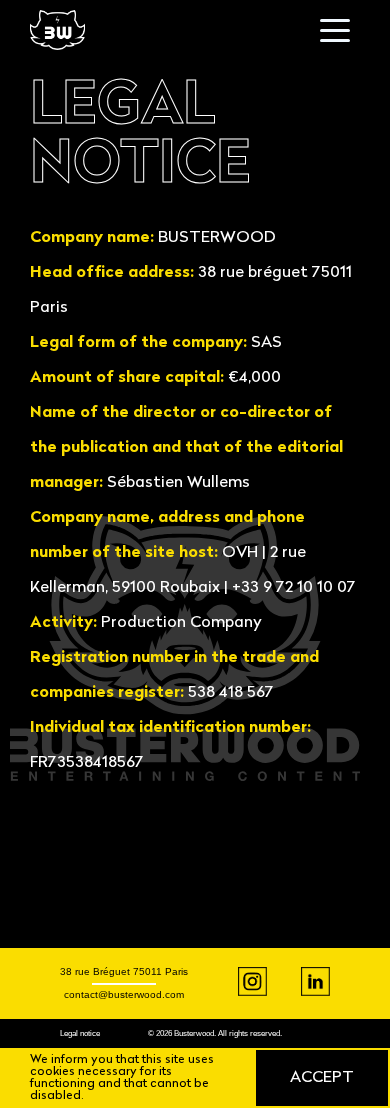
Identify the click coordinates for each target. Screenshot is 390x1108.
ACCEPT (322, 1078)
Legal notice (80, 1033)
